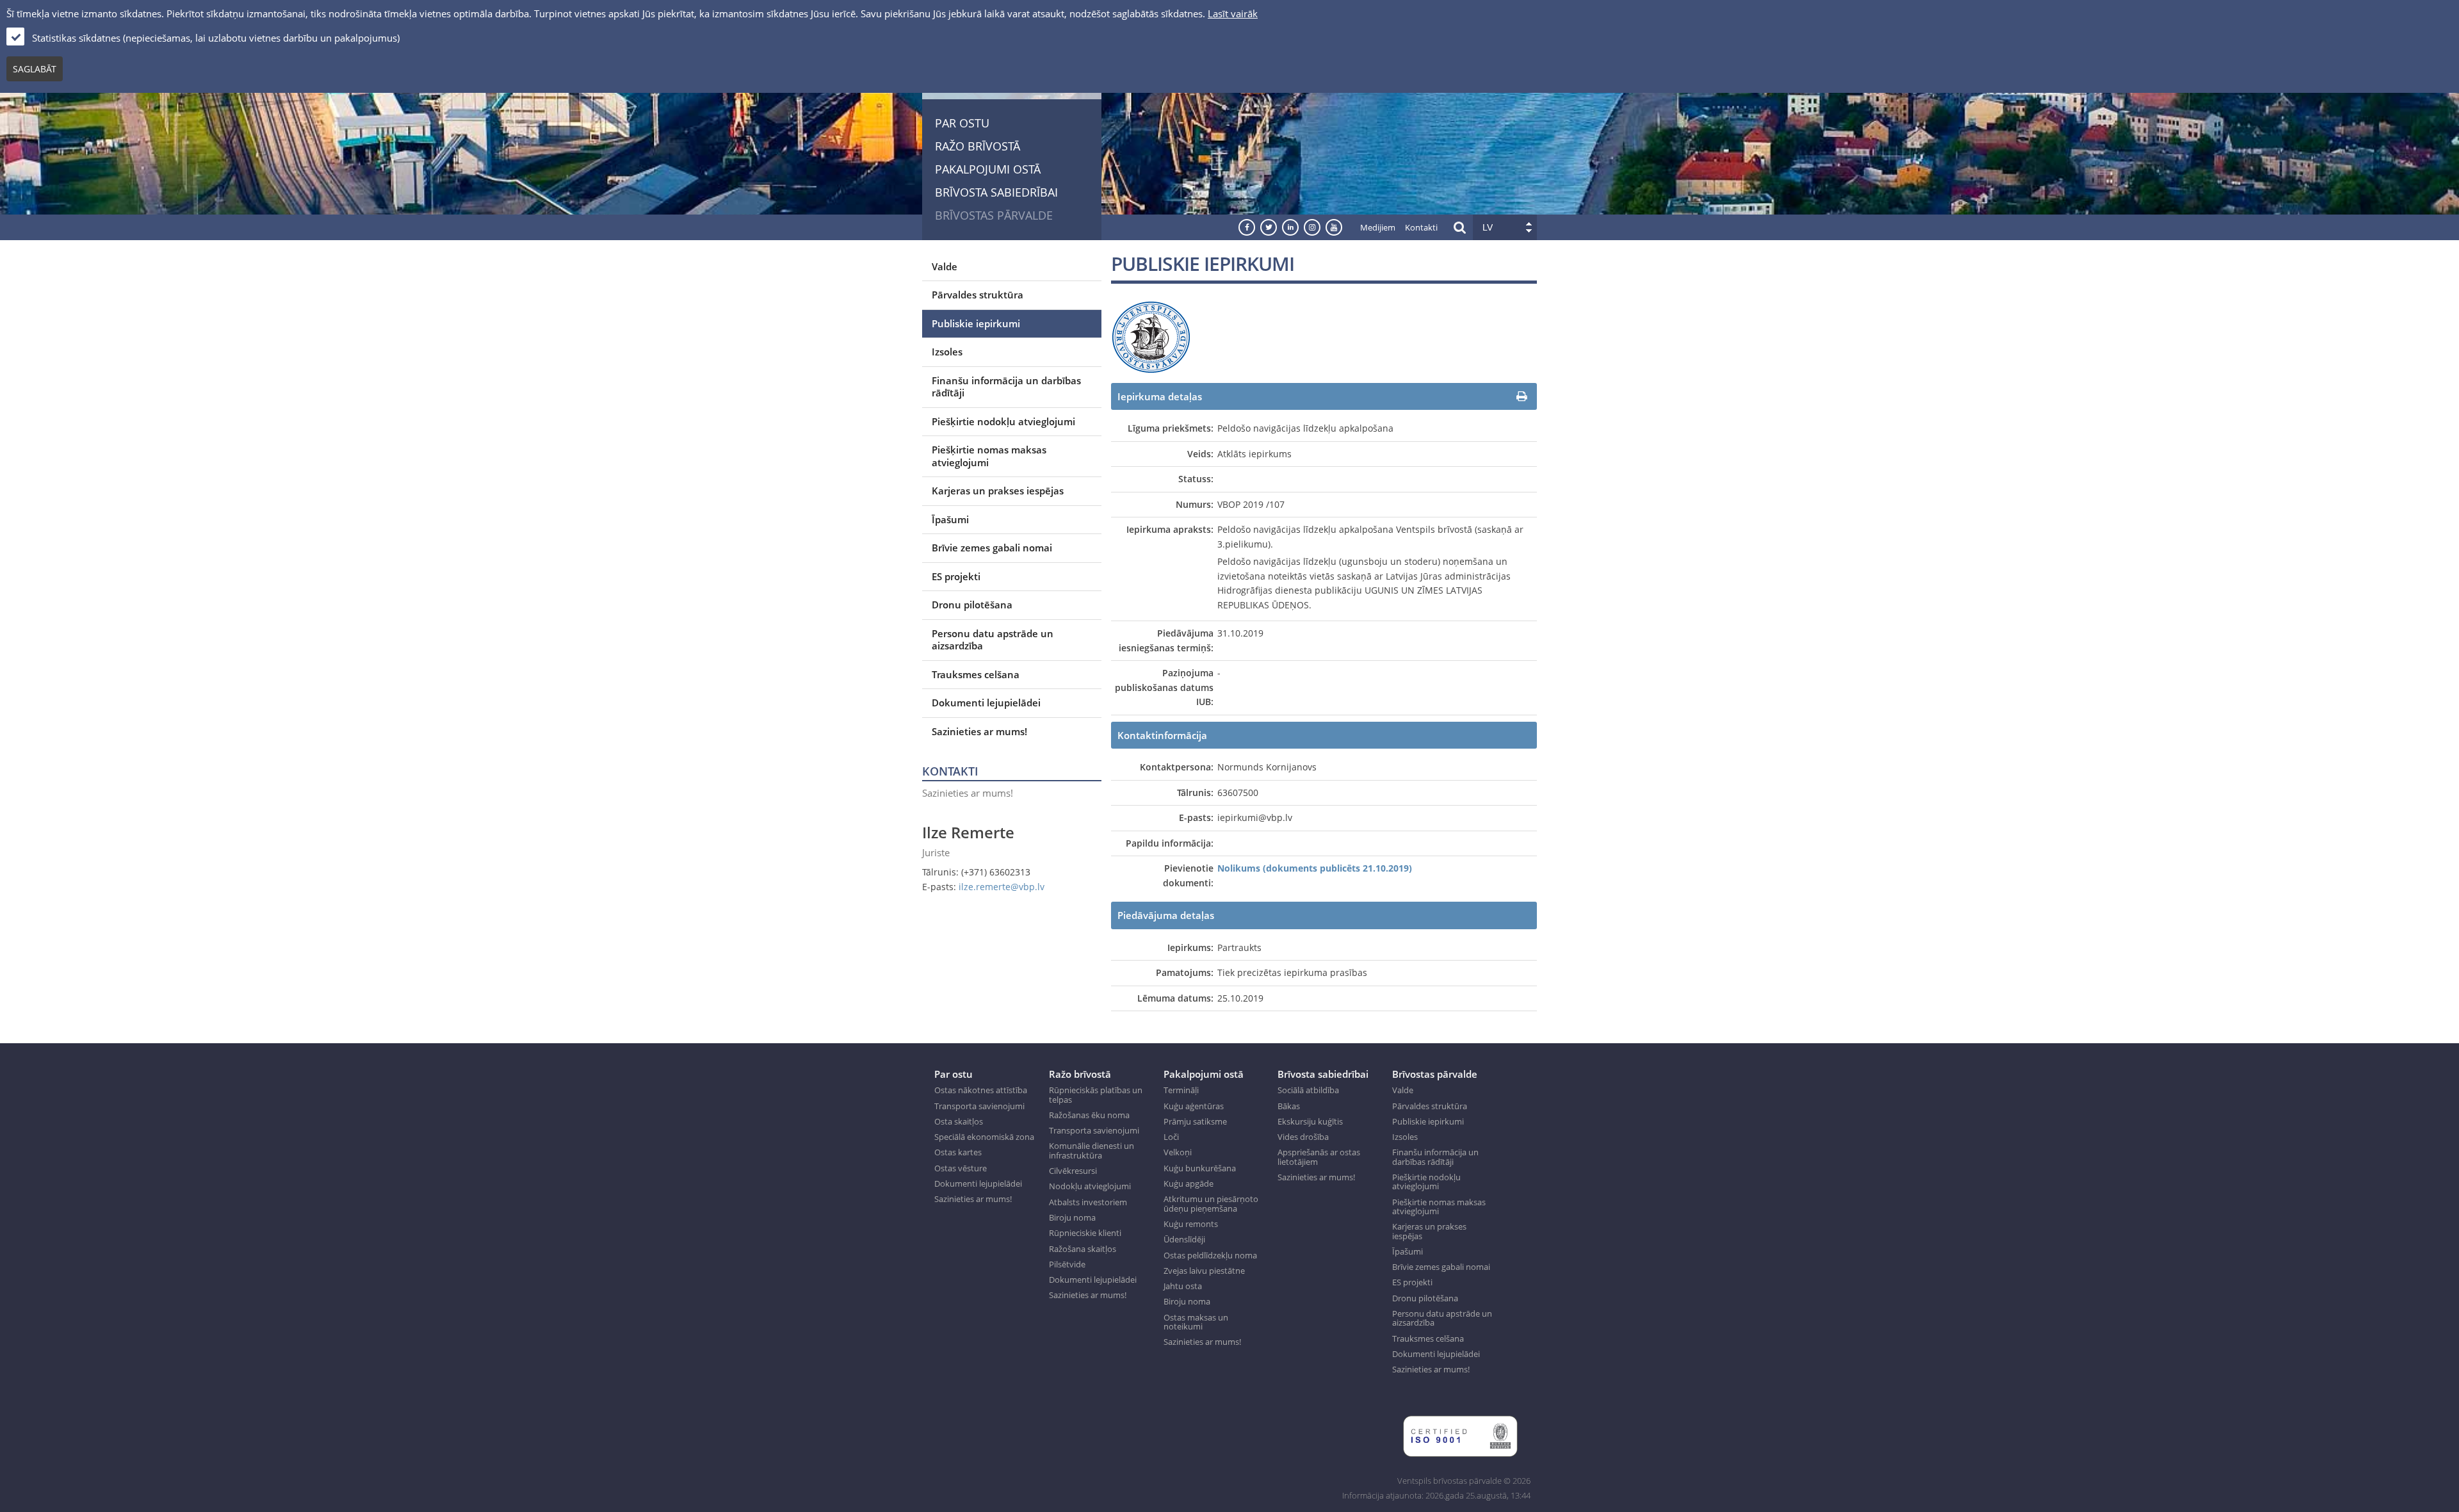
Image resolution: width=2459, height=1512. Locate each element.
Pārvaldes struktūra (978, 295)
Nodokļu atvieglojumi (1090, 1186)
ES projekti (956, 576)
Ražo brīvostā (978, 146)
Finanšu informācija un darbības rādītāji (1006, 387)
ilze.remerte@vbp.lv (1002, 887)
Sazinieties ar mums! (979, 731)
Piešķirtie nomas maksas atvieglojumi (989, 456)
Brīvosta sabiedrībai (996, 192)
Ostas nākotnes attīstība (981, 1090)
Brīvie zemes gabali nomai (992, 548)
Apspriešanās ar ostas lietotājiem (1319, 1157)
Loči (1171, 1137)
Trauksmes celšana (976, 674)
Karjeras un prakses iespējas (998, 491)
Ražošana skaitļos (1083, 1249)
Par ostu (962, 123)
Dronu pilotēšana (972, 605)
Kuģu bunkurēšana (1200, 1168)
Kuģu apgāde (1189, 1183)
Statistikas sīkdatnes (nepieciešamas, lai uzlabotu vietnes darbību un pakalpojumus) (216, 38)
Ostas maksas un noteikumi (1196, 1322)
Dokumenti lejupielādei (986, 703)
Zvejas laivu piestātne (1204, 1271)
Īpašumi (950, 519)
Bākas (1289, 1106)
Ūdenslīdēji (1184, 1239)
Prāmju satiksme (1195, 1121)
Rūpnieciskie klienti (1085, 1233)
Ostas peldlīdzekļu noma (1210, 1255)
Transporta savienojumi (979, 1106)
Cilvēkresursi (1073, 1171)
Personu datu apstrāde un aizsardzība (993, 640)
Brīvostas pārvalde (994, 215)
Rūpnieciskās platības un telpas (1096, 1095)
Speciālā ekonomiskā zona (984, 1137)
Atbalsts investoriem (1088, 1202)
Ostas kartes (958, 1152)
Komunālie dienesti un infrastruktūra (1092, 1150)
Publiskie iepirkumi (976, 323)
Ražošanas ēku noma (1089, 1115)
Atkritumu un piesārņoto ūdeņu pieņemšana (1211, 1204)
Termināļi (1181, 1090)
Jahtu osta (1183, 1286)
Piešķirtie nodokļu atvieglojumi (1003, 421)
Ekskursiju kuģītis (1310, 1121)
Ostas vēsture (961, 1168)
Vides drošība (1303, 1137)
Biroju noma (1072, 1217)
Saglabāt (35, 69)
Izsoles (947, 352)
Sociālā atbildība (1308, 1090)
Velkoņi (1178, 1152)
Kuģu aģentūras (1194, 1106)
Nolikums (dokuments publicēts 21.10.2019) (1315, 868)
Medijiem (1378, 227)
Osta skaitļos (959, 1121)
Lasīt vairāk (1233, 13)
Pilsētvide (1067, 1264)
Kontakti (1421, 227)
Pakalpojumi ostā (988, 169)
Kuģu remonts (1191, 1224)
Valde (945, 266)
